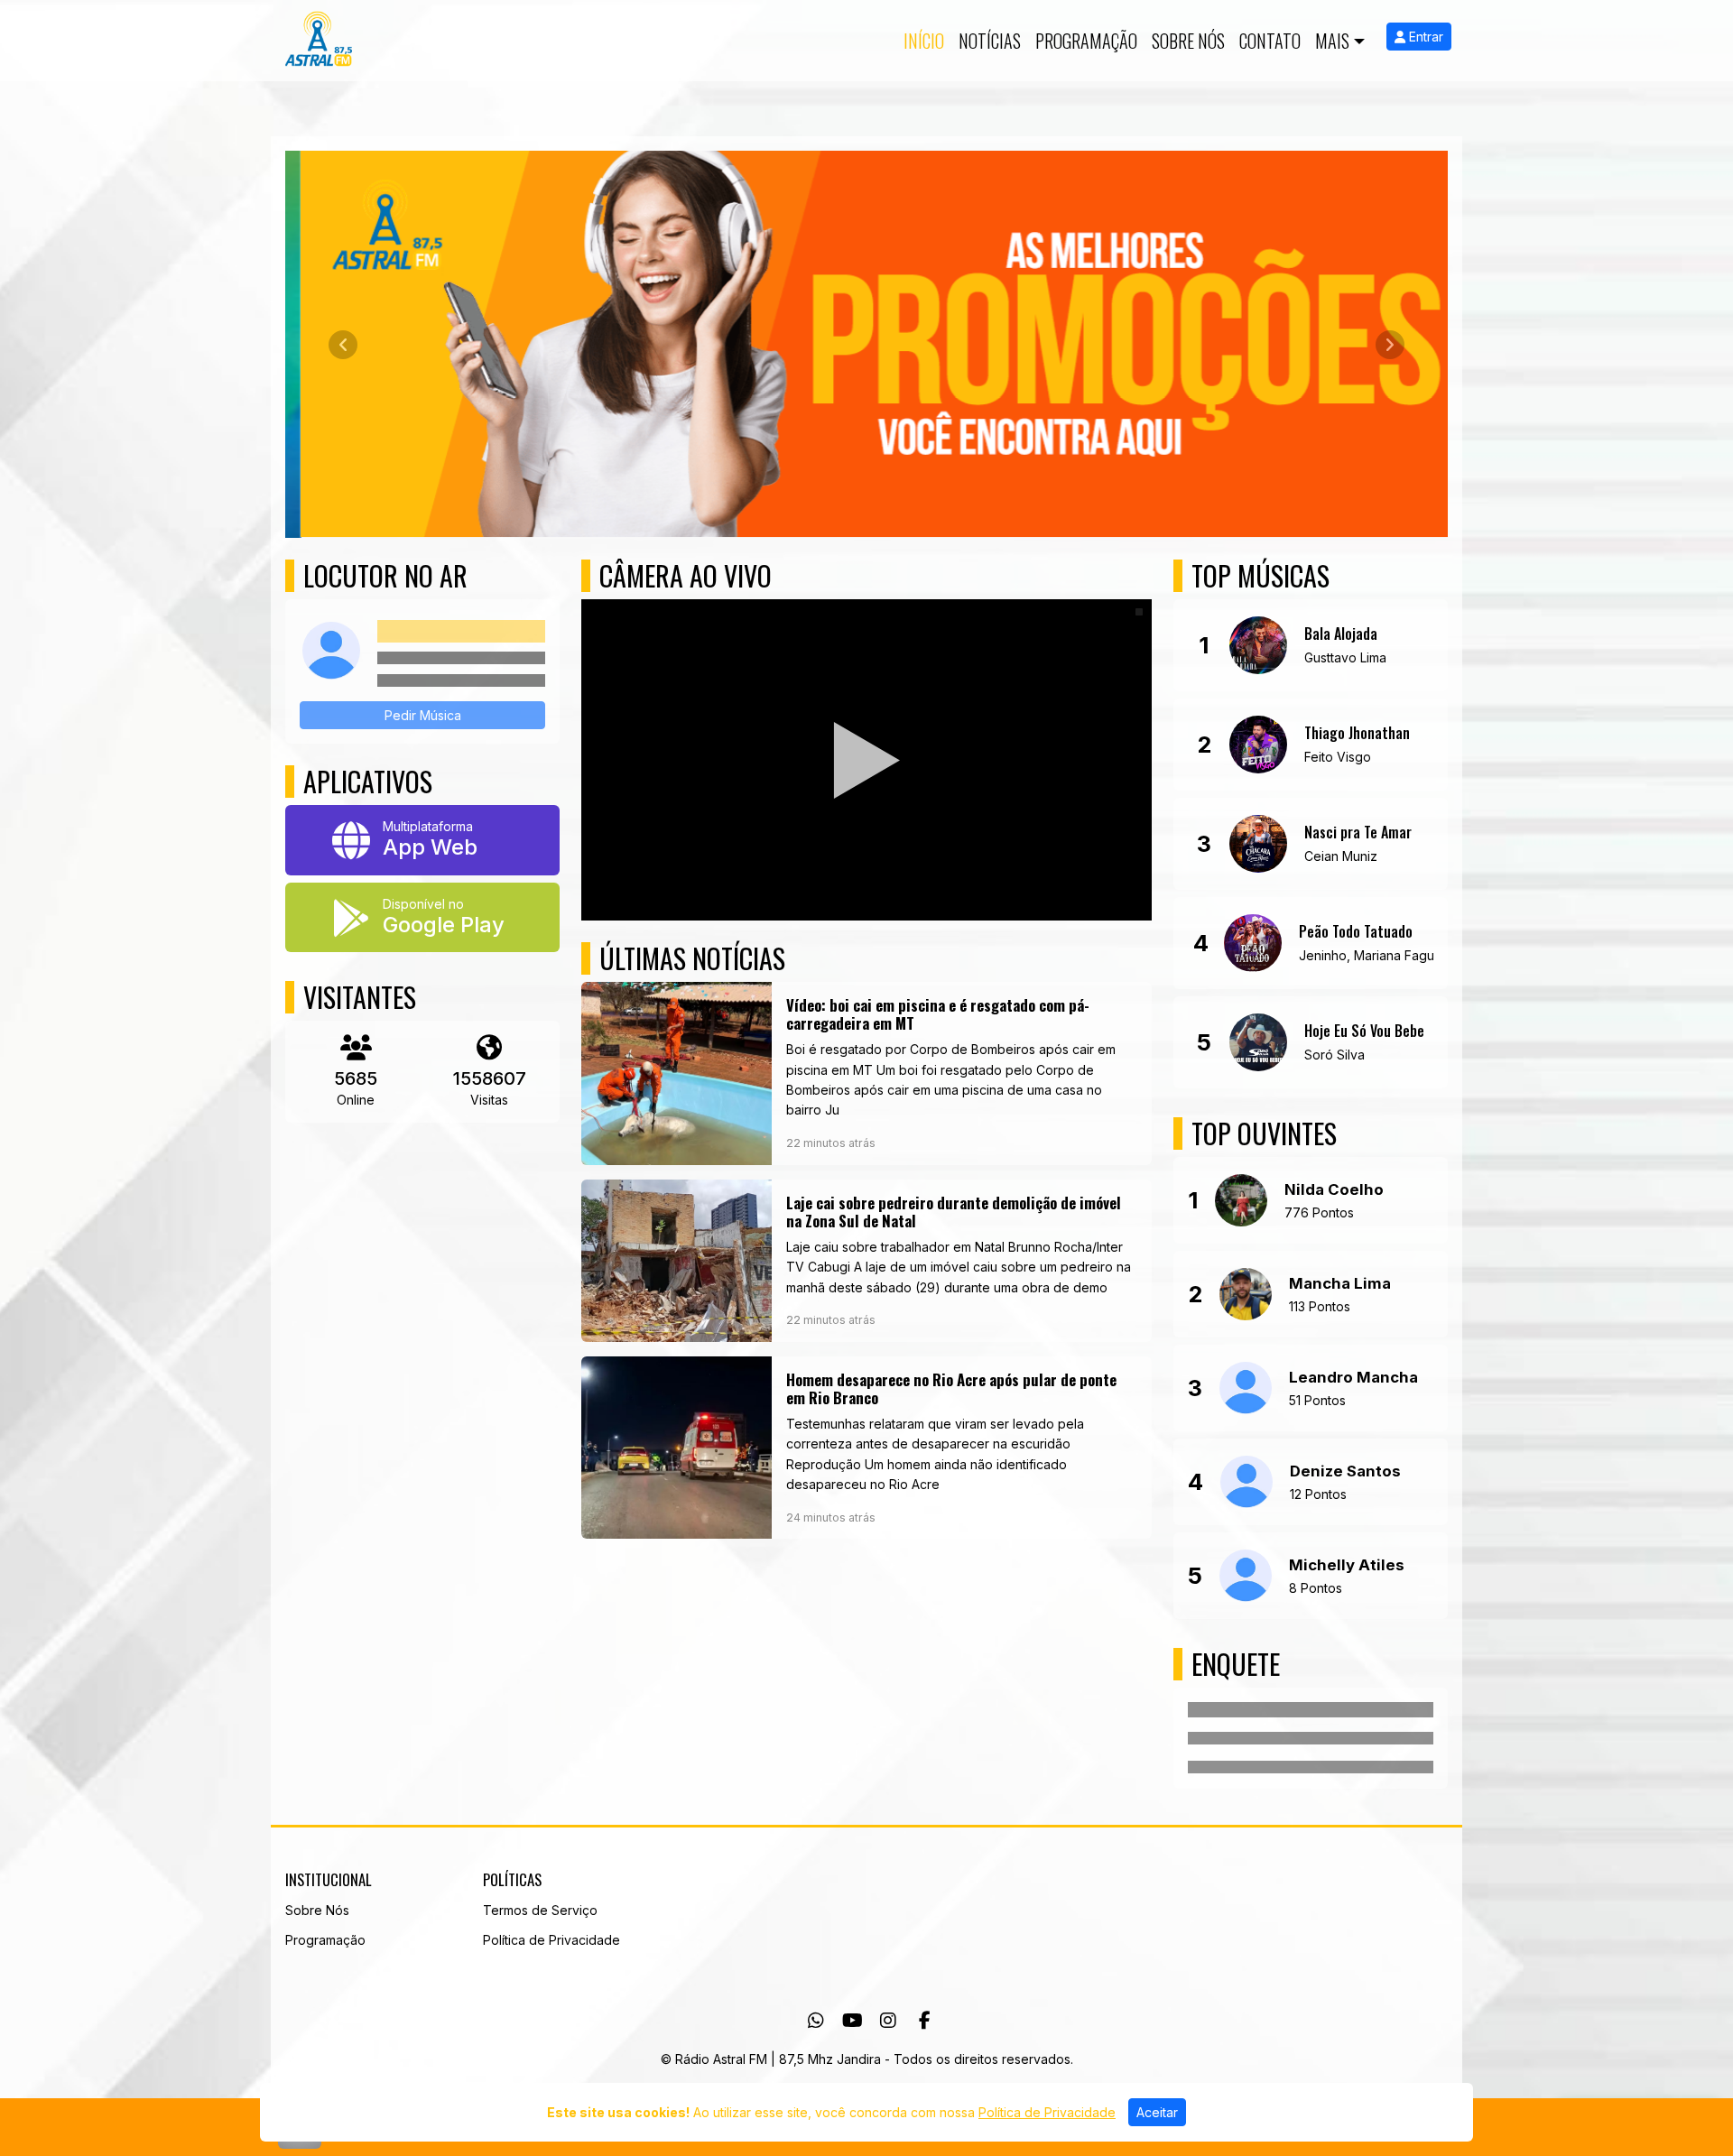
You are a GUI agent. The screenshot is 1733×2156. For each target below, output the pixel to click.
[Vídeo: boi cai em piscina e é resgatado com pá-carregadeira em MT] (866, 1073)
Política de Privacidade (551, 1939)
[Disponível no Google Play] (422, 917)
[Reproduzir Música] (1258, 644)
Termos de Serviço (540, 1909)
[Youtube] (853, 2020)
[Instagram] (888, 2020)
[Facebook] (925, 2020)
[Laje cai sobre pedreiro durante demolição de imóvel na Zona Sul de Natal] (866, 1259)
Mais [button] (1332, 41)
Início (924, 41)
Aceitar (1157, 2112)
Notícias (990, 41)
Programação (1086, 41)
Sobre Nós (1188, 41)
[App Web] (422, 839)
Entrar (1424, 37)
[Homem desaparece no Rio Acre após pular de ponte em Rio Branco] (866, 1447)
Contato (1270, 41)
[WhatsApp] (816, 2020)
